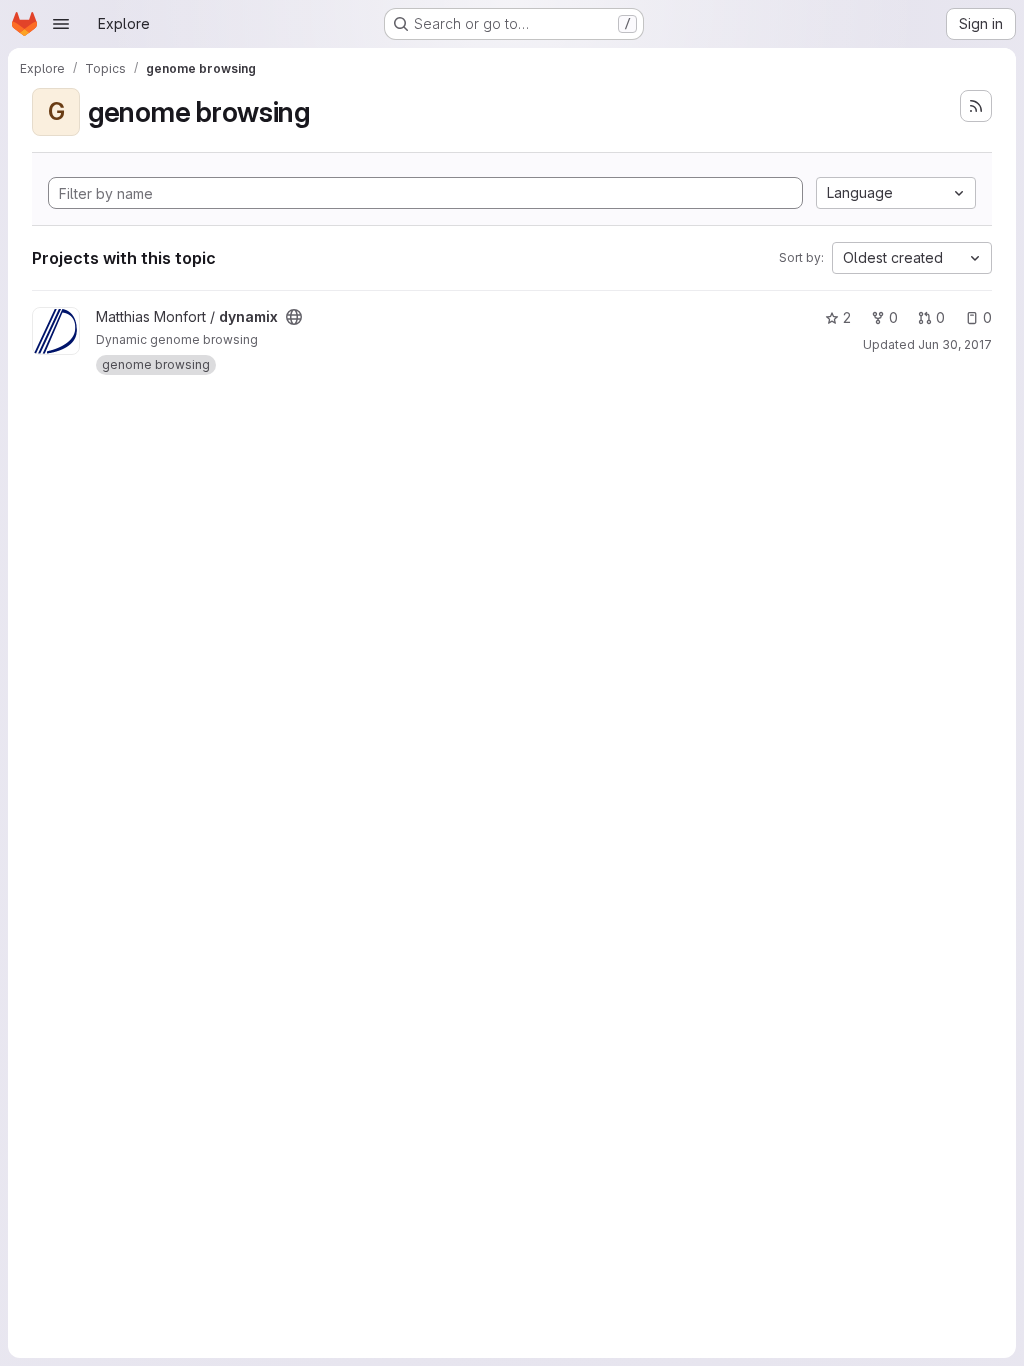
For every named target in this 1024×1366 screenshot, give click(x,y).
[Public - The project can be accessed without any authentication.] (294, 317)
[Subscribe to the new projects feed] (976, 106)
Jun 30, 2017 (955, 344)
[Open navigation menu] (61, 24)
